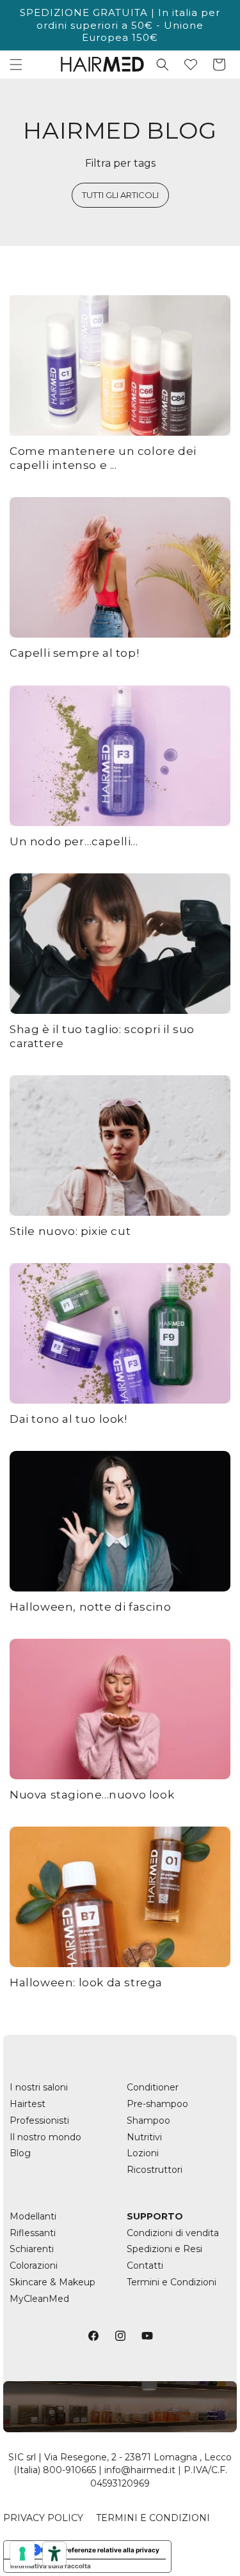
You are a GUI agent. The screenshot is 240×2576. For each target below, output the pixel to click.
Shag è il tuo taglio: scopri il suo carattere (102, 1036)
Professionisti (39, 2120)
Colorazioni (34, 2265)
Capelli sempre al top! (74, 653)
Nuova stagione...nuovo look (92, 1795)
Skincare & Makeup (52, 2282)
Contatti (145, 2265)
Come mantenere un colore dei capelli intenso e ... (103, 458)
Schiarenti (32, 2249)
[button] (16, 65)
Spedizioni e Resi (164, 2249)
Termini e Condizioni (172, 2282)
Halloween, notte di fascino (90, 1607)
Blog (20, 2153)
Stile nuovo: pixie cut (70, 1231)
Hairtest (28, 2104)
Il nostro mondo (45, 2137)
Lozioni (143, 2153)
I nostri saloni (39, 2087)
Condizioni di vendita (173, 2233)
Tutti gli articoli (120, 195)
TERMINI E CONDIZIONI (153, 2518)
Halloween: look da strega (86, 1982)
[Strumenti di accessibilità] (54, 2554)
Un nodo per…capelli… (74, 841)
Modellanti (33, 2216)
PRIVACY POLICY (43, 2518)
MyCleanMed (39, 2299)
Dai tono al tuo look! (68, 1419)
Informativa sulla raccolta (51, 2566)
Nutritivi (144, 2137)
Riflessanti (33, 2233)
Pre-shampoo (157, 2104)
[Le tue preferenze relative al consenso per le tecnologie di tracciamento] (22, 2554)
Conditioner (153, 2087)
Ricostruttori (155, 2170)
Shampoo (148, 2120)
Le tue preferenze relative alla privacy (100, 2550)
